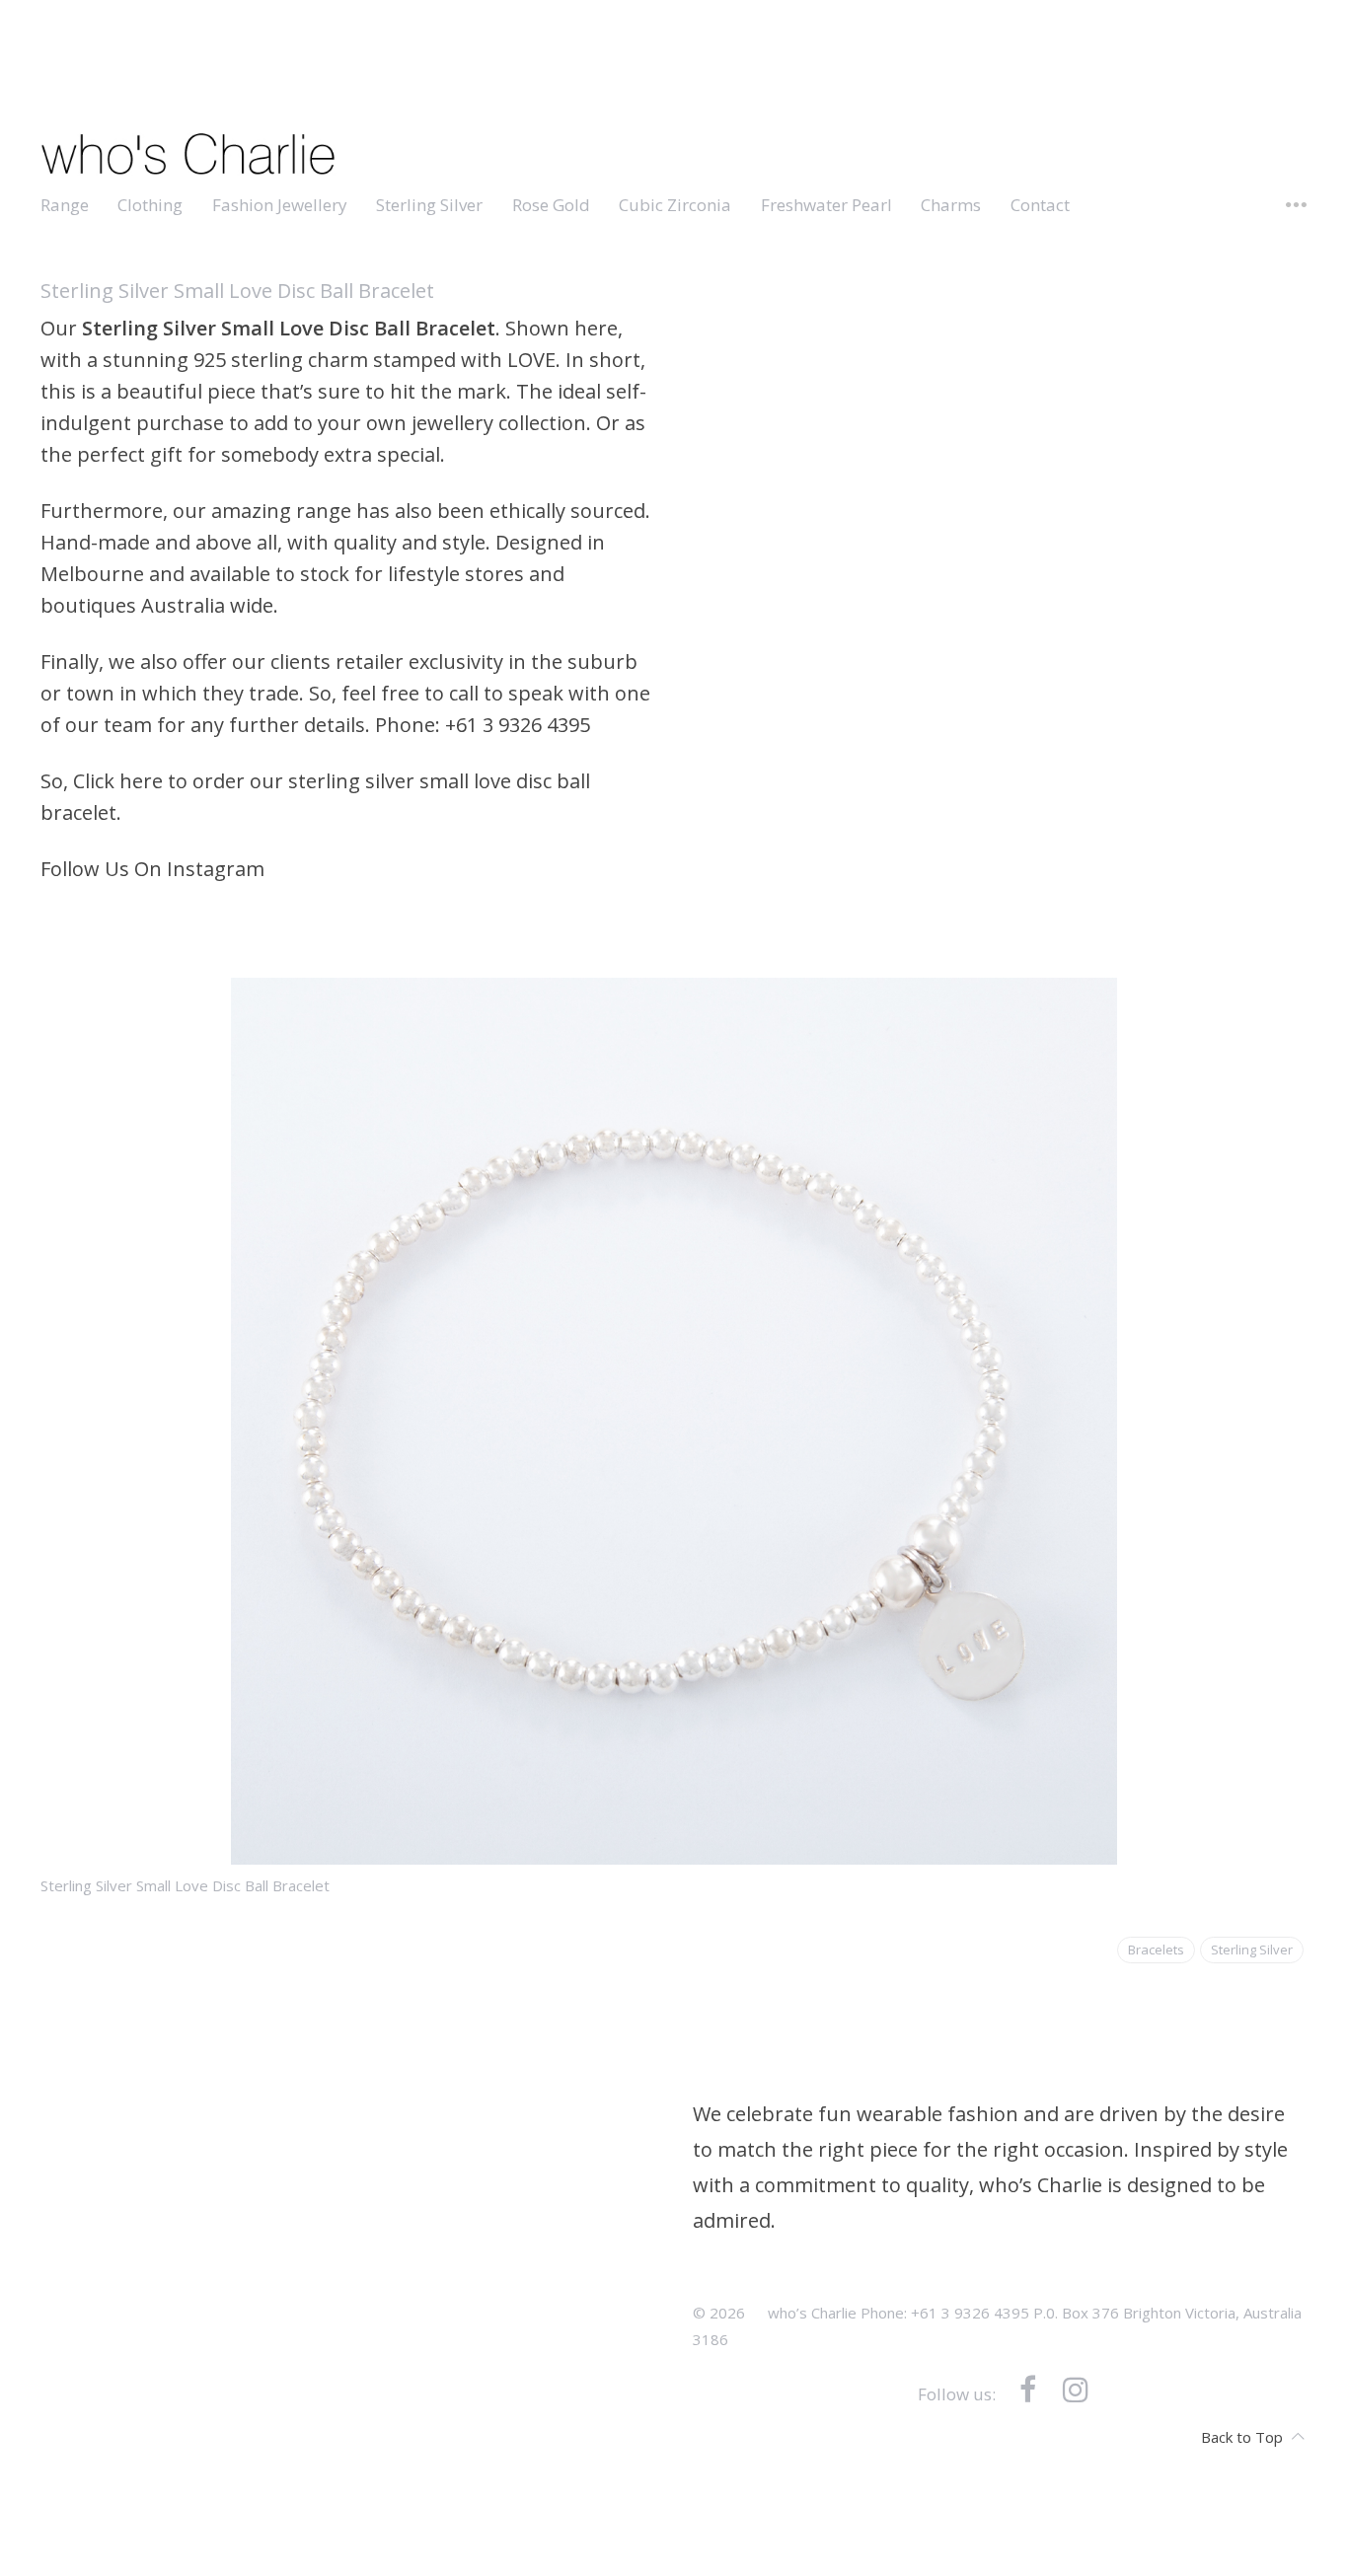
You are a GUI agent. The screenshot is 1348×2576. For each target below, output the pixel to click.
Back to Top (1242, 2436)
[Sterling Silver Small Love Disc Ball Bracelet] (674, 1848)
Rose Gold (551, 205)
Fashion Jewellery (280, 205)
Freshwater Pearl (826, 205)
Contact (1040, 205)
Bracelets (1156, 1950)
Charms (951, 205)
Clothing (150, 205)
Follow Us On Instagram (152, 869)
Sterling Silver (429, 205)
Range (65, 205)
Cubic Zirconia (675, 205)
